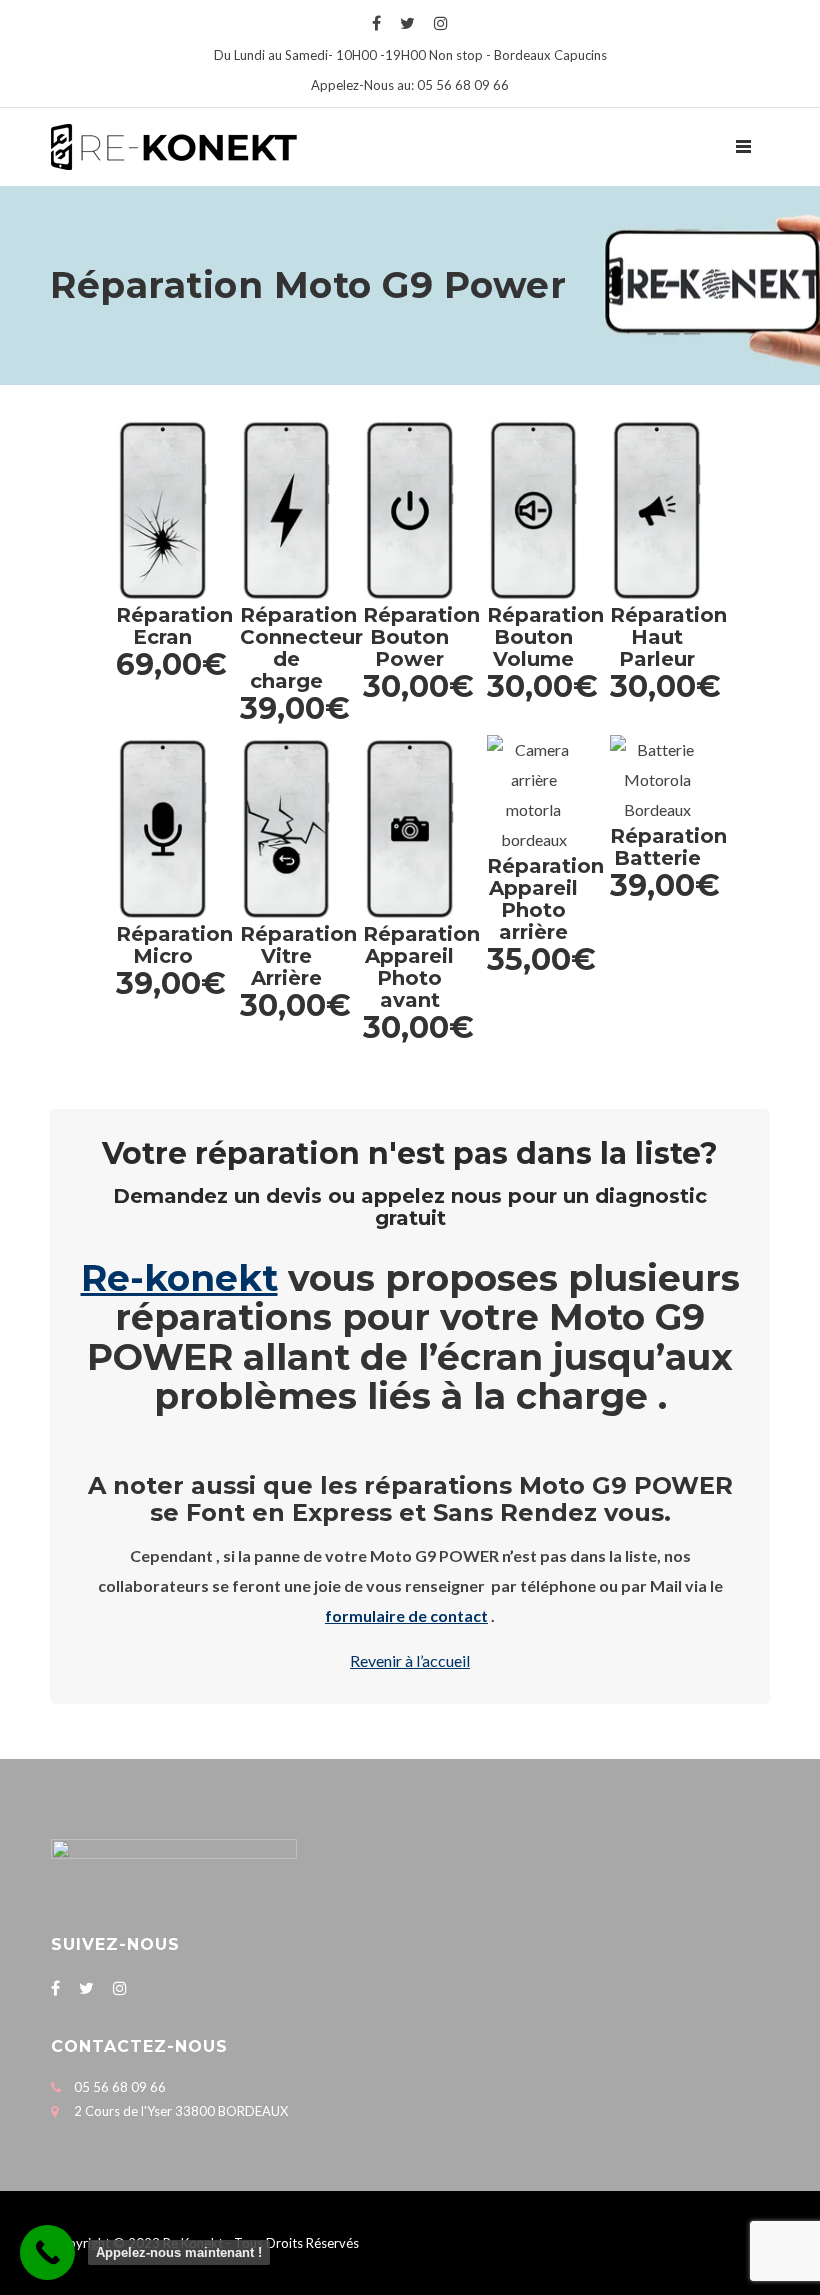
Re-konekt (179, 1278)
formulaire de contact (406, 1615)
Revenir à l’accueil (410, 1660)
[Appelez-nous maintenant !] (47, 2252)
